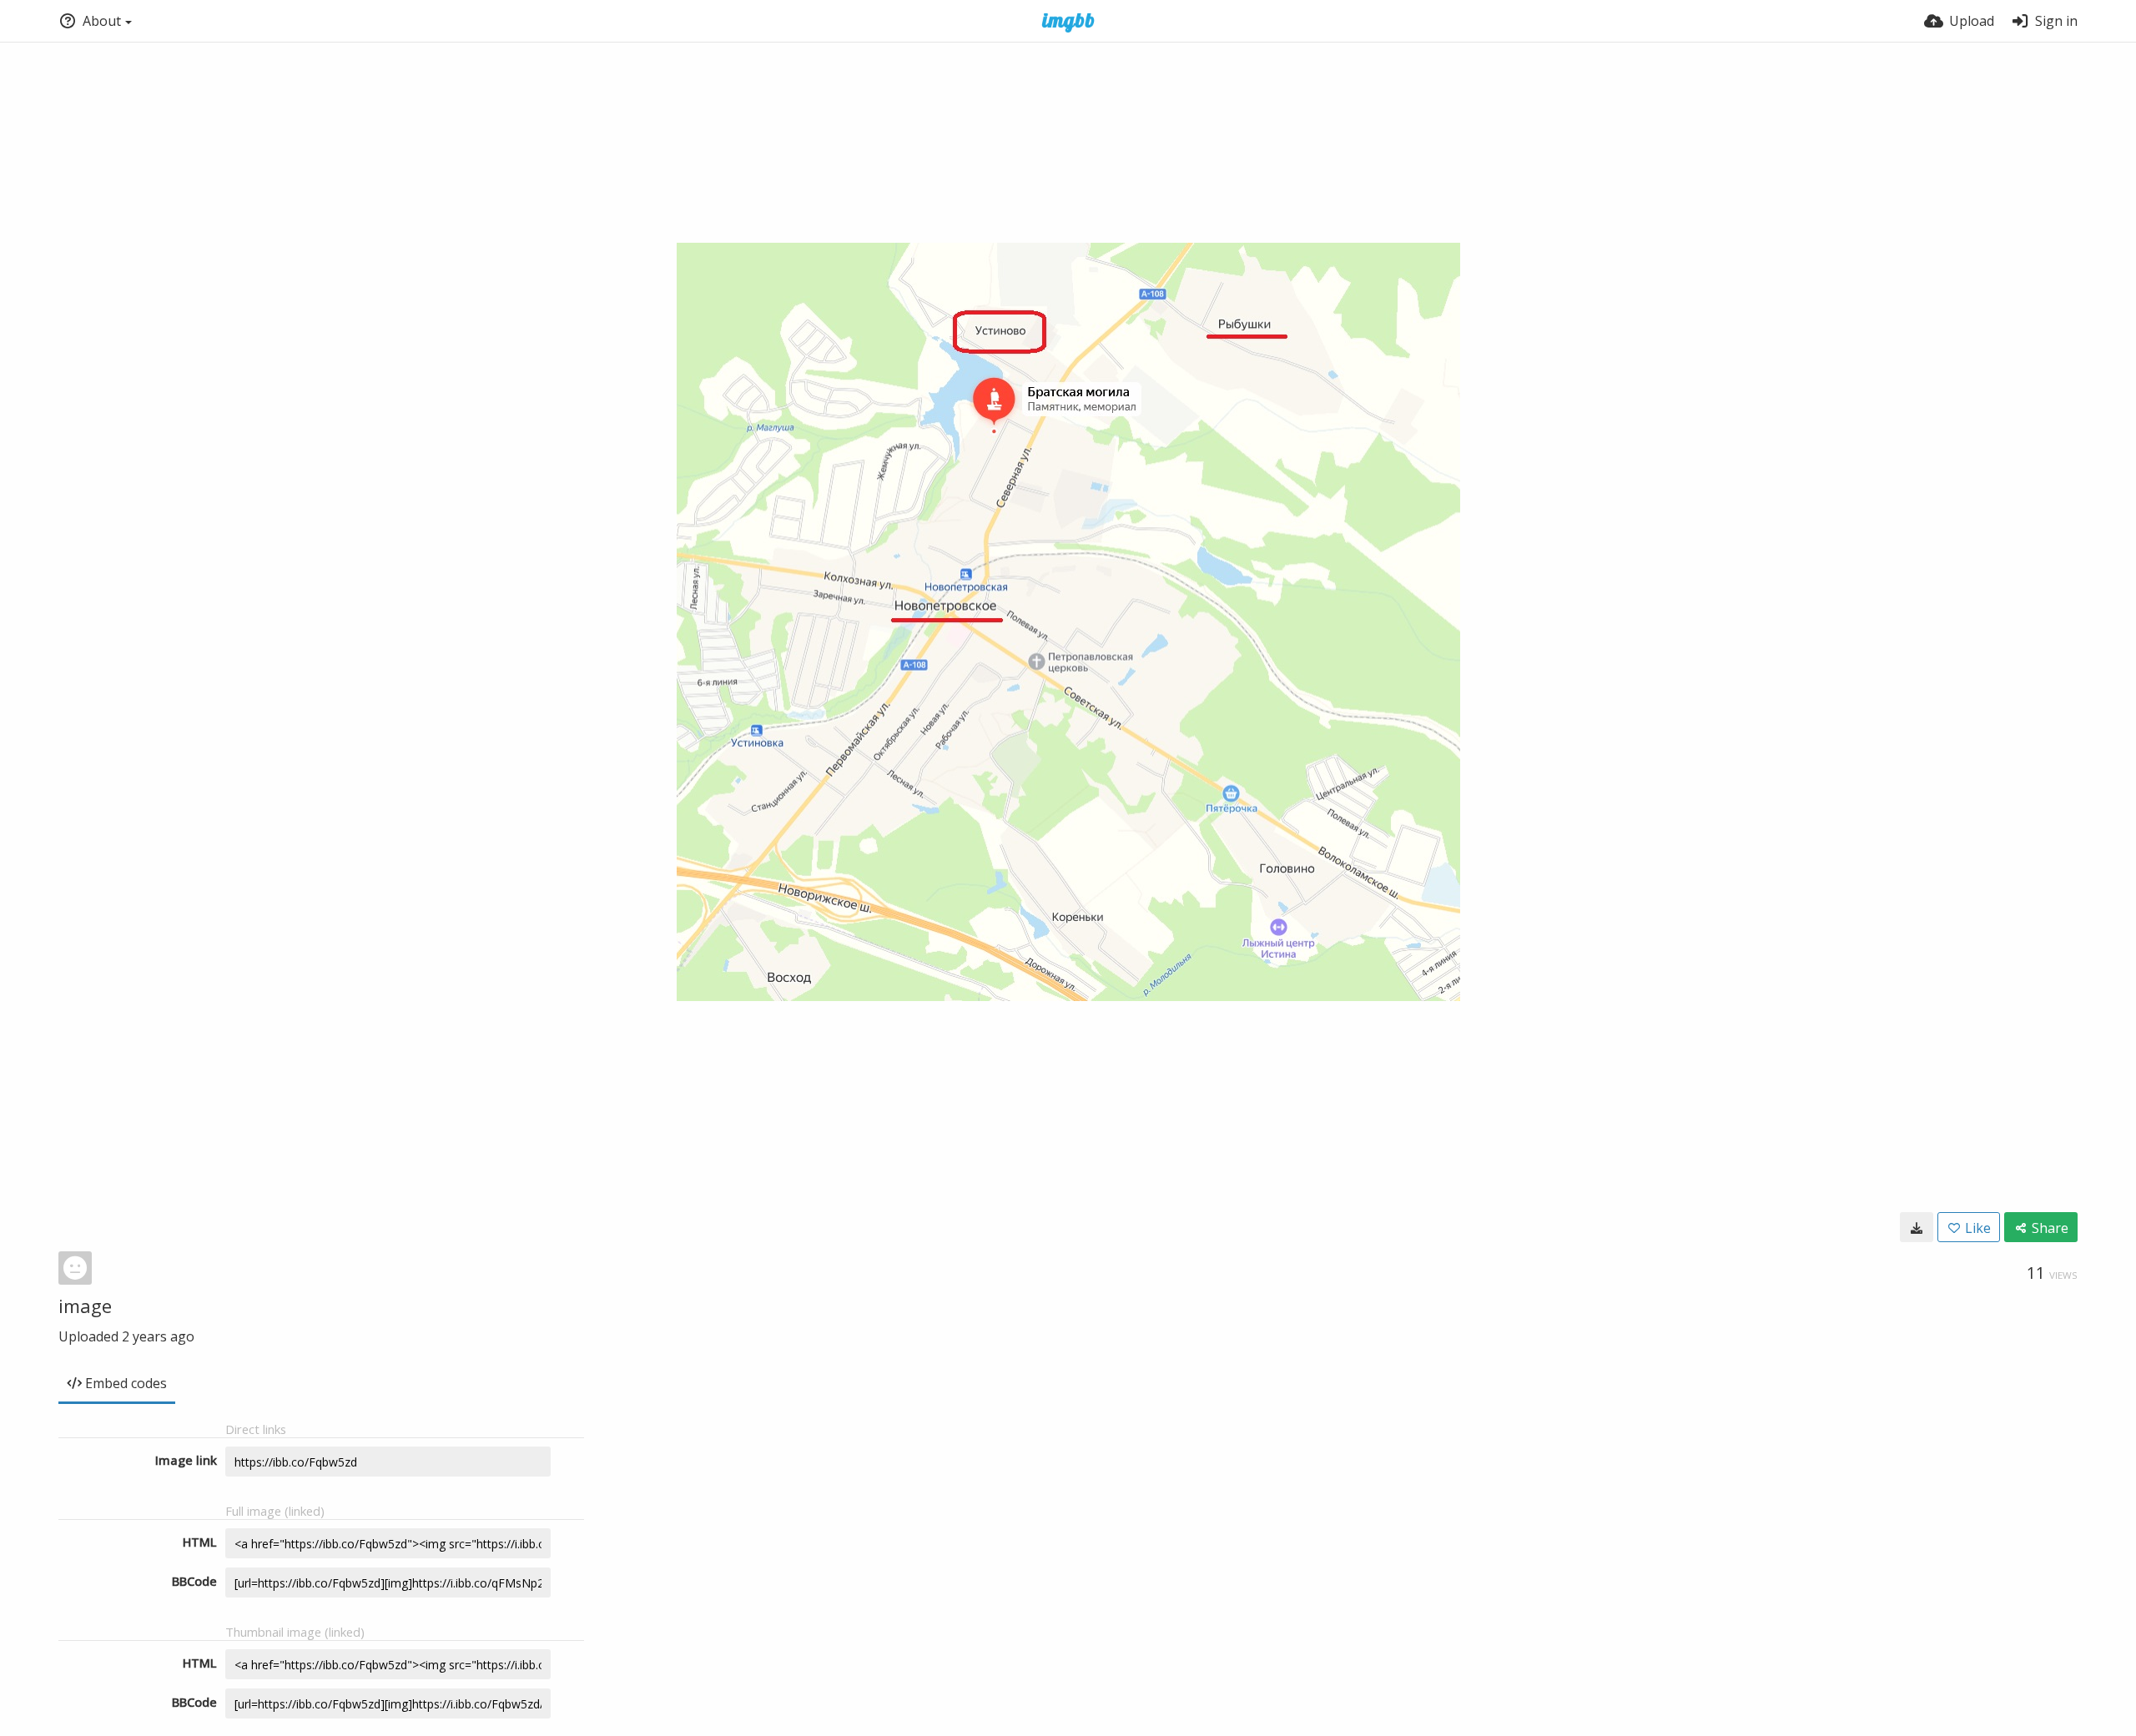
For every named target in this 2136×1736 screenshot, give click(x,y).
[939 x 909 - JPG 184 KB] (1917, 1227)
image (85, 1306)
